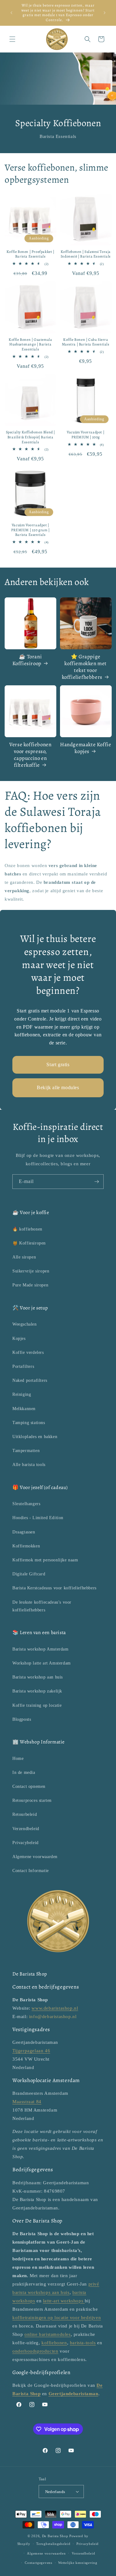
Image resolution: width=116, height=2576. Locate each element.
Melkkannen (24, 1409)
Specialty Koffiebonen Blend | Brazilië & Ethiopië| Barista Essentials (30, 437)
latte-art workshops (64, 2301)
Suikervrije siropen (31, 1271)
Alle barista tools (29, 1465)
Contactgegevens (39, 2563)
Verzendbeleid (26, 1829)
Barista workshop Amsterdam (41, 1649)
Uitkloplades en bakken (35, 1437)
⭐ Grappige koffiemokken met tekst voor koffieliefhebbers (84, 667)
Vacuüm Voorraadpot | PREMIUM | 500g (86, 435)
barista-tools (83, 2343)
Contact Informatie (31, 1871)
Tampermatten (26, 1451)
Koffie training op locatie (37, 1705)
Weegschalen (25, 1324)
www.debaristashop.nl (55, 2008)
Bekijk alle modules (58, 1087)
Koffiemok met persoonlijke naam (45, 1560)
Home (18, 1758)
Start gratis (58, 1064)
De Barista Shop (55, 2536)
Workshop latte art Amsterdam (42, 1663)
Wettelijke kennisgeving (78, 2563)
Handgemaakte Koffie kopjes (86, 748)
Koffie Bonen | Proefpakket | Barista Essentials (30, 254)
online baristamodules (48, 2334)
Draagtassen (24, 1532)
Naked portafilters (30, 1380)
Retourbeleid (25, 1814)
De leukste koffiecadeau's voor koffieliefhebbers (42, 1606)
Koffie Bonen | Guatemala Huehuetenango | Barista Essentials (30, 345)
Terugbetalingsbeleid (53, 2544)
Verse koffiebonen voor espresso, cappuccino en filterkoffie (30, 755)
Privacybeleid (26, 1843)
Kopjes (19, 1338)
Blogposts (22, 1719)
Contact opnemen (29, 1786)
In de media (24, 1772)
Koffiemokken (26, 1546)
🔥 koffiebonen (27, 1229)
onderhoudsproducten (35, 2351)
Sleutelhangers (26, 1504)
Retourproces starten (32, 1800)
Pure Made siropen (30, 1285)
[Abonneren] (97, 1182)
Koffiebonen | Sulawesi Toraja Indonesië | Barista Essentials (86, 254)
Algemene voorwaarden (35, 1857)
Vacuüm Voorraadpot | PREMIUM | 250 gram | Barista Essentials (30, 530)
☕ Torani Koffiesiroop (27, 660)
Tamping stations (29, 1423)
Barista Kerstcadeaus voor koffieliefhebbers (54, 1588)
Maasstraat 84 (27, 2102)
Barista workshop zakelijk (37, 1691)
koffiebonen (54, 2343)
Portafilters (23, 1366)
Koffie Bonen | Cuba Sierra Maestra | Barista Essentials (86, 342)
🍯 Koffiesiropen (29, 1243)
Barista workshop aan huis (38, 1677)
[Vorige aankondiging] (11, 13)
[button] (12, 39)
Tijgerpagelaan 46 (31, 2051)
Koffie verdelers (28, 1352)
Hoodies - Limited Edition (38, 1518)
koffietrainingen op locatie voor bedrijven (57, 2318)
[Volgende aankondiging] (105, 13)
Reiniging (22, 1394)
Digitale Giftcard (29, 1574)
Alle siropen (24, 1257)
